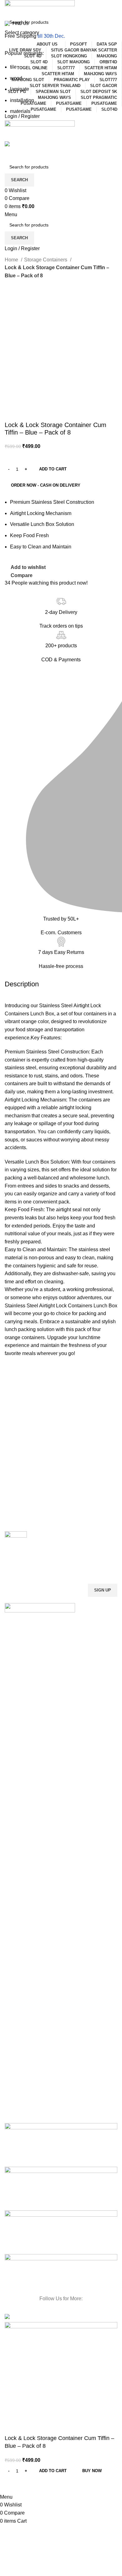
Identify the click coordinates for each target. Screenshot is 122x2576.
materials (20, 111)
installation (22, 100)
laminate (20, 89)
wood (16, 78)
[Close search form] (8, 8)
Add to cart (53, 469)
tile (13, 67)
